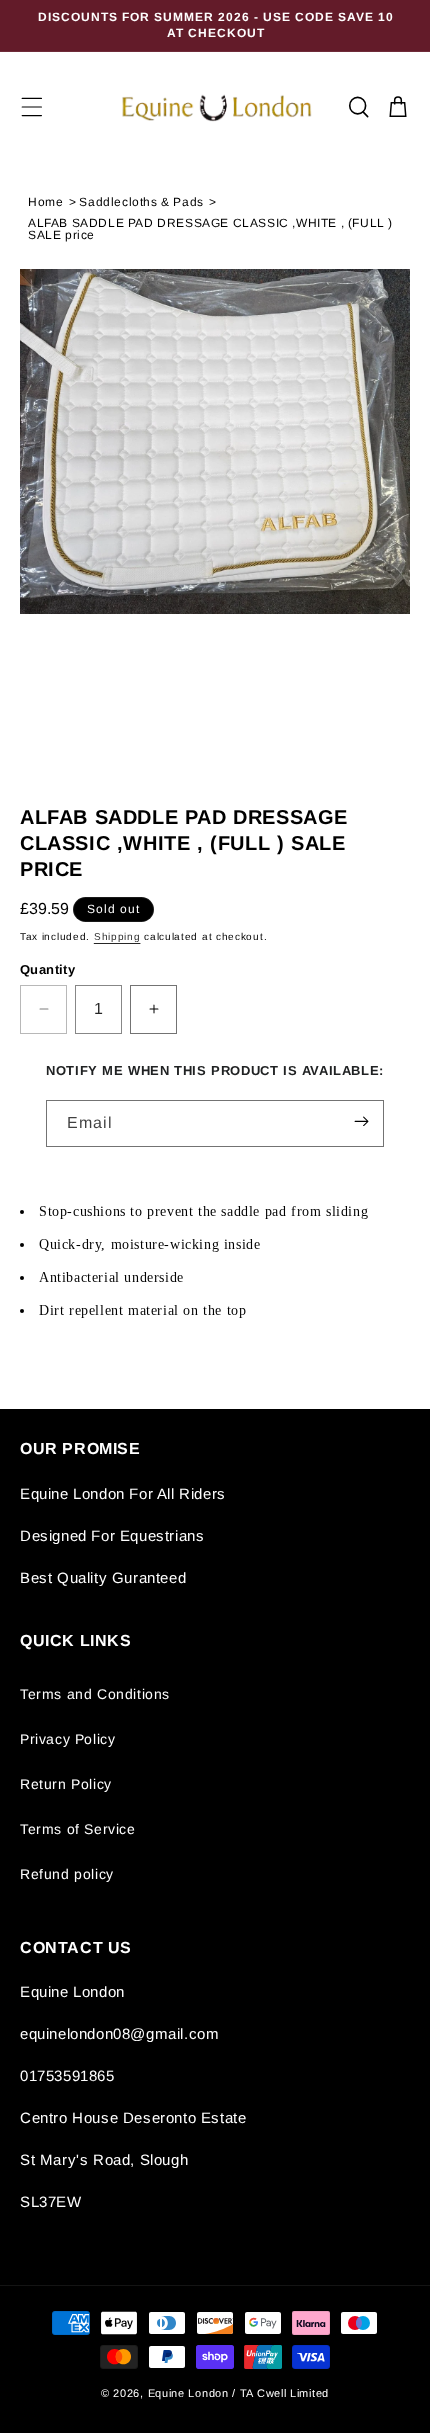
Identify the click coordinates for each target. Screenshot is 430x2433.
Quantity (47, 969)
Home (45, 202)
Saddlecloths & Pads (141, 202)
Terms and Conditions (95, 1694)
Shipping (117, 936)
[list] (215, 529)
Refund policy (67, 1874)
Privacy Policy (67, 1739)
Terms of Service (78, 1829)
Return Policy (66, 1784)
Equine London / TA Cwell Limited (238, 2393)
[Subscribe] (362, 1122)
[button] (32, 107)
